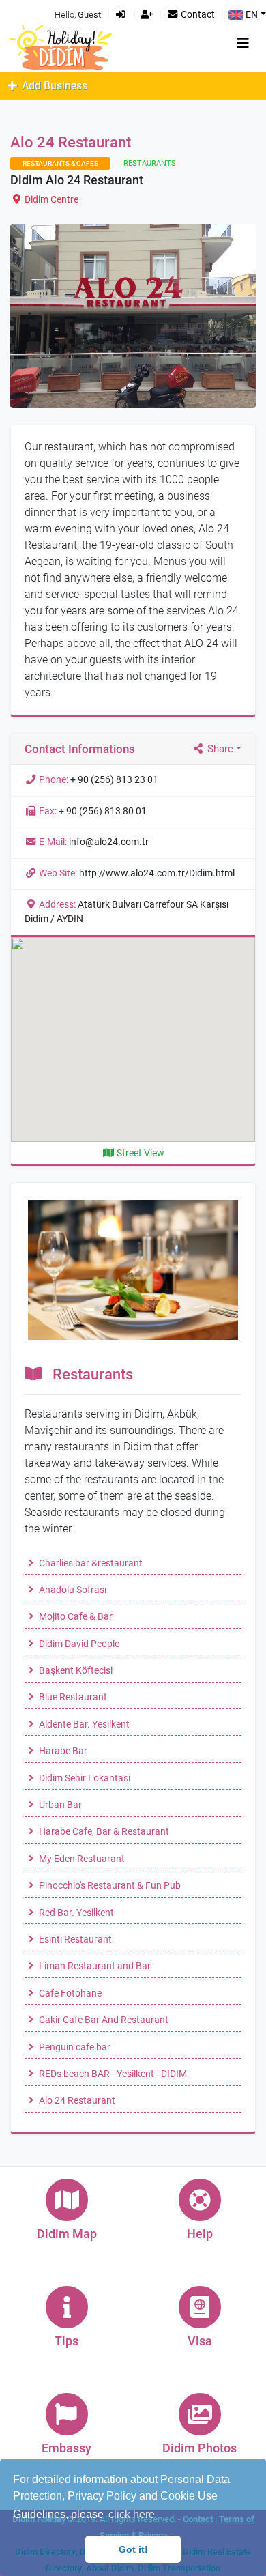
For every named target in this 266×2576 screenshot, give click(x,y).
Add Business (53, 86)
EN (251, 15)
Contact (197, 15)
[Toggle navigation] (243, 43)
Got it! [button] (133, 2549)
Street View (139, 1153)
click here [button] (132, 2514)
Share (219, 749)
